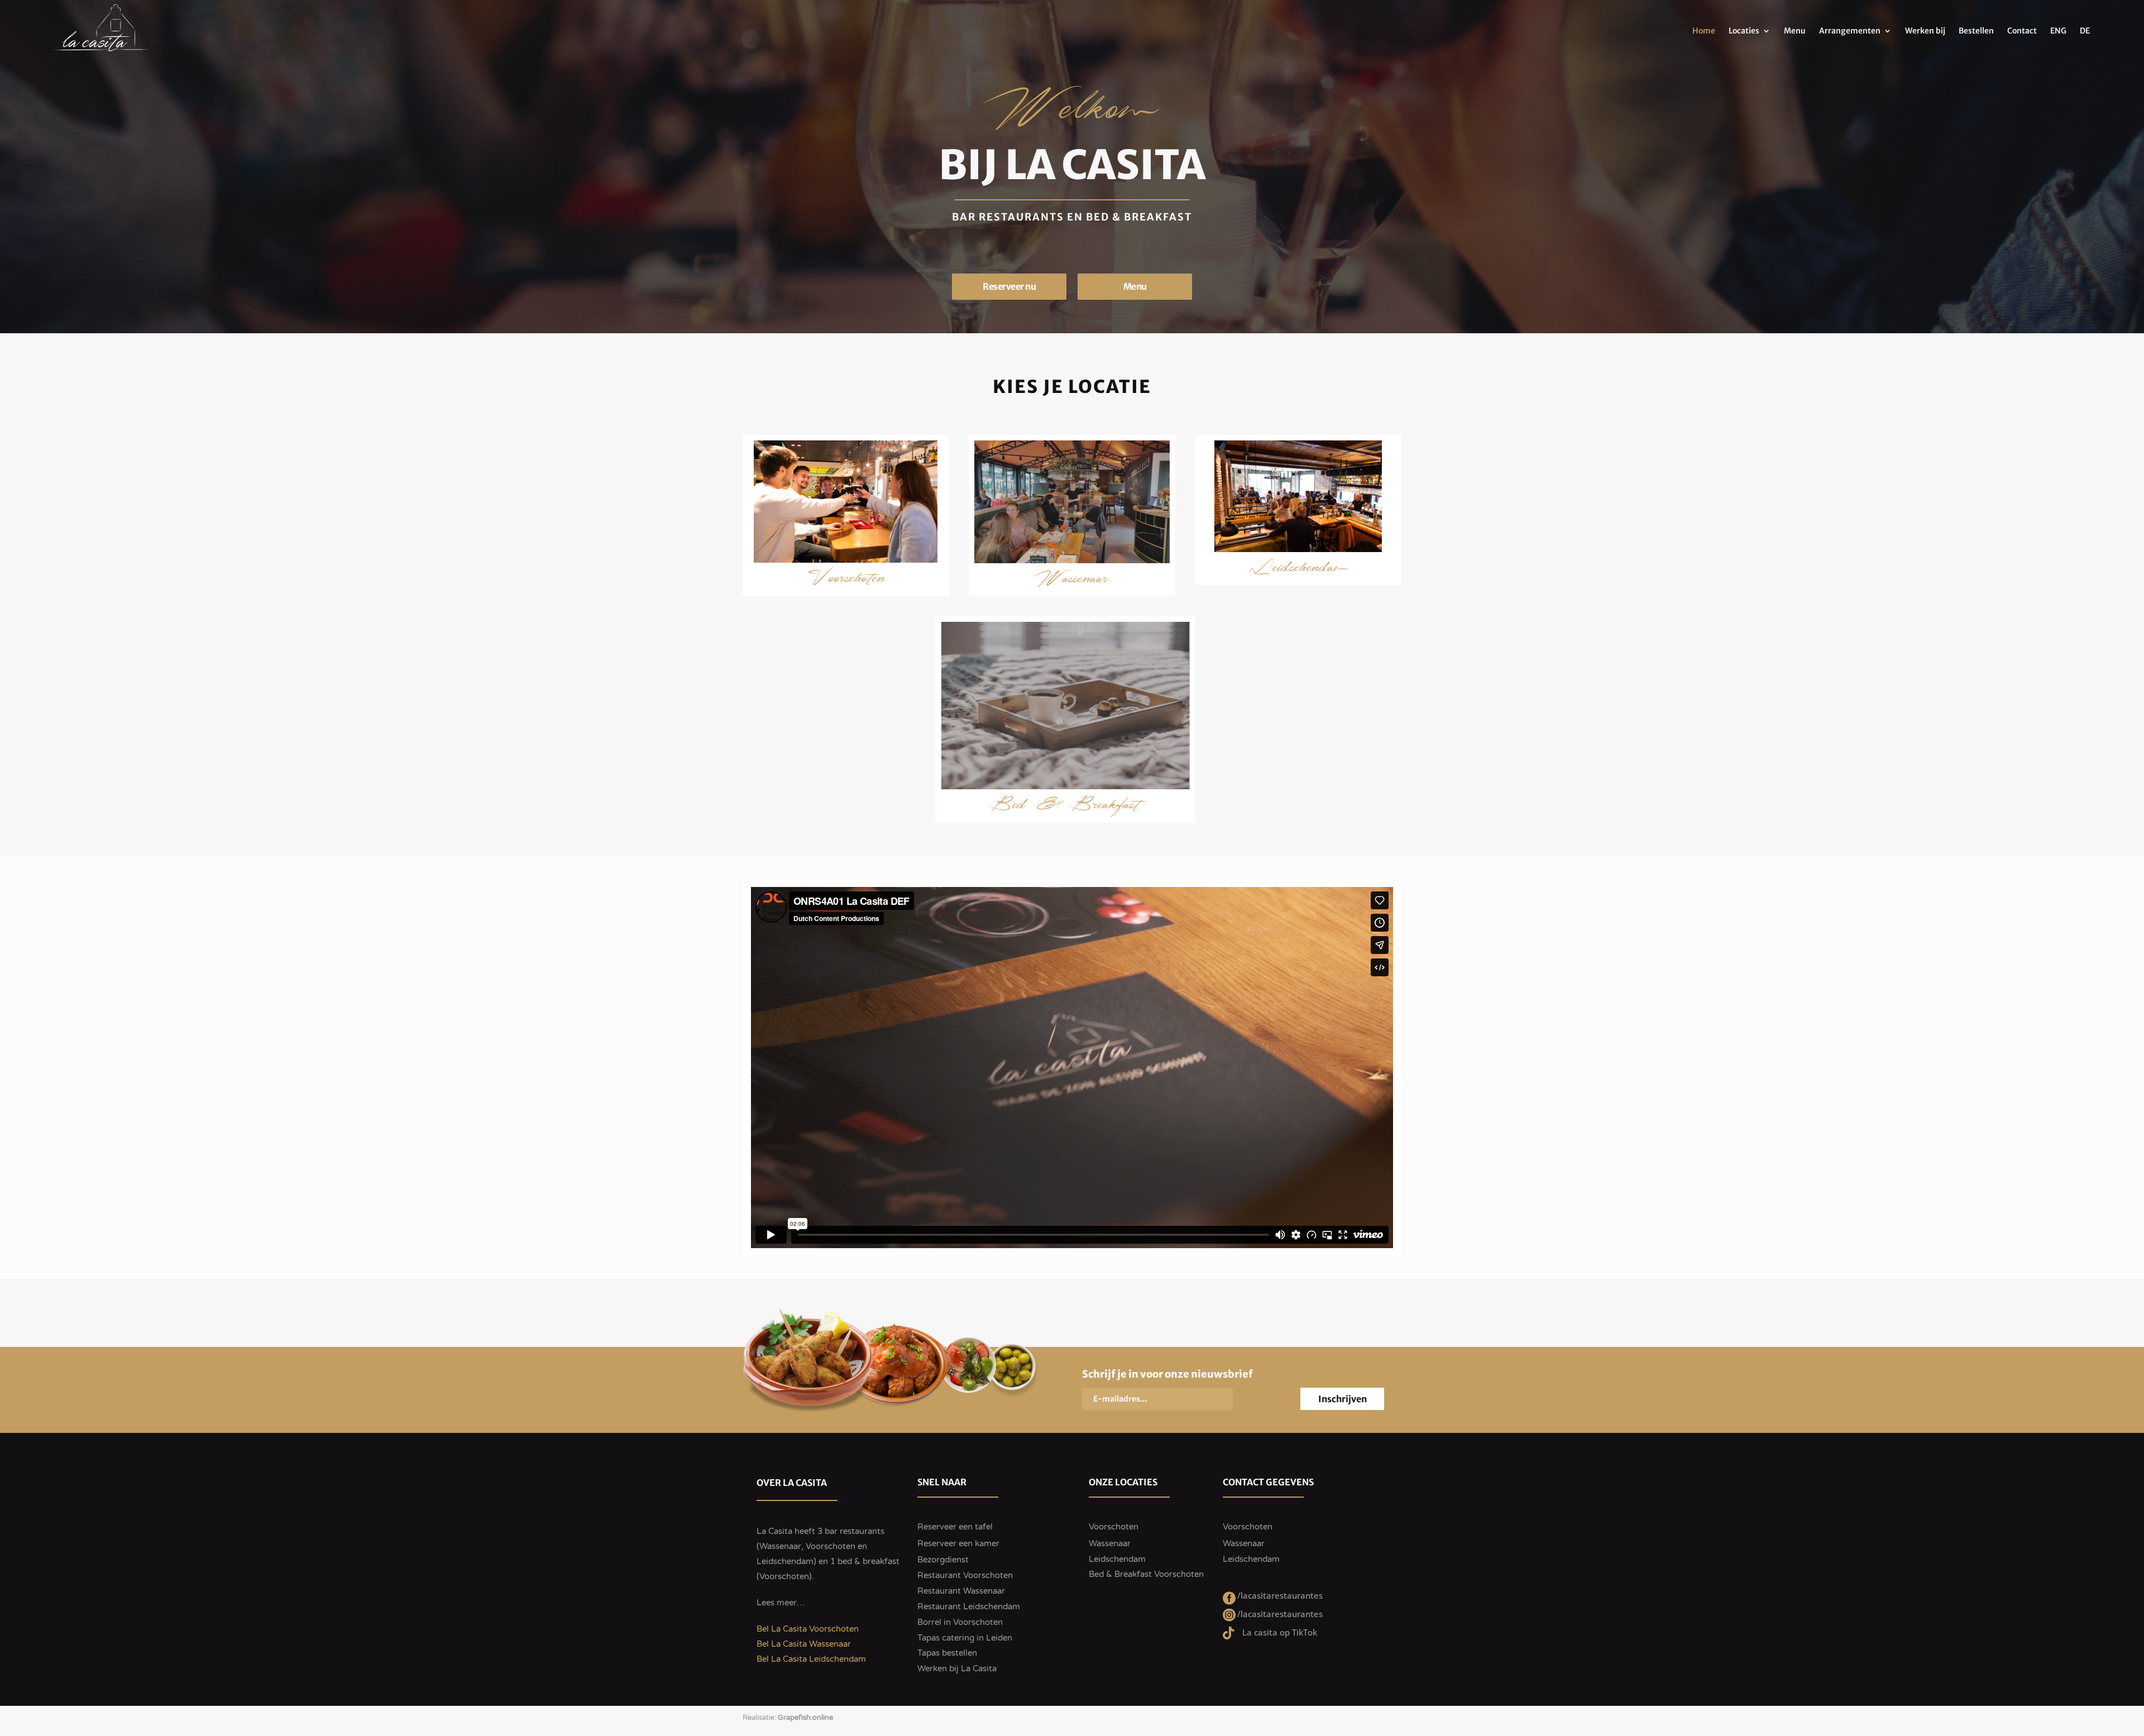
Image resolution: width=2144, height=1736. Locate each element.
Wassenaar (1072, 585)
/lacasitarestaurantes (1280, 1595)
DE (2085, 31)
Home (1704, 31)
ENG (2058, 31)
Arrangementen (1850, 31)
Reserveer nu (1009, 286)
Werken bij (1925, 31)
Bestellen (1976, 31)
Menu (1795, 31)
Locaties (1744, 31)
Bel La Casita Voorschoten (808, 1629)
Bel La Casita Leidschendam (811, 1659)
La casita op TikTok (1280, 1632)
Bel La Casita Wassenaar (804, 1644)
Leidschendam (1298, 574)
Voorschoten (846, 585)
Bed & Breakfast (1066, 811)
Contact (2022, 31)
